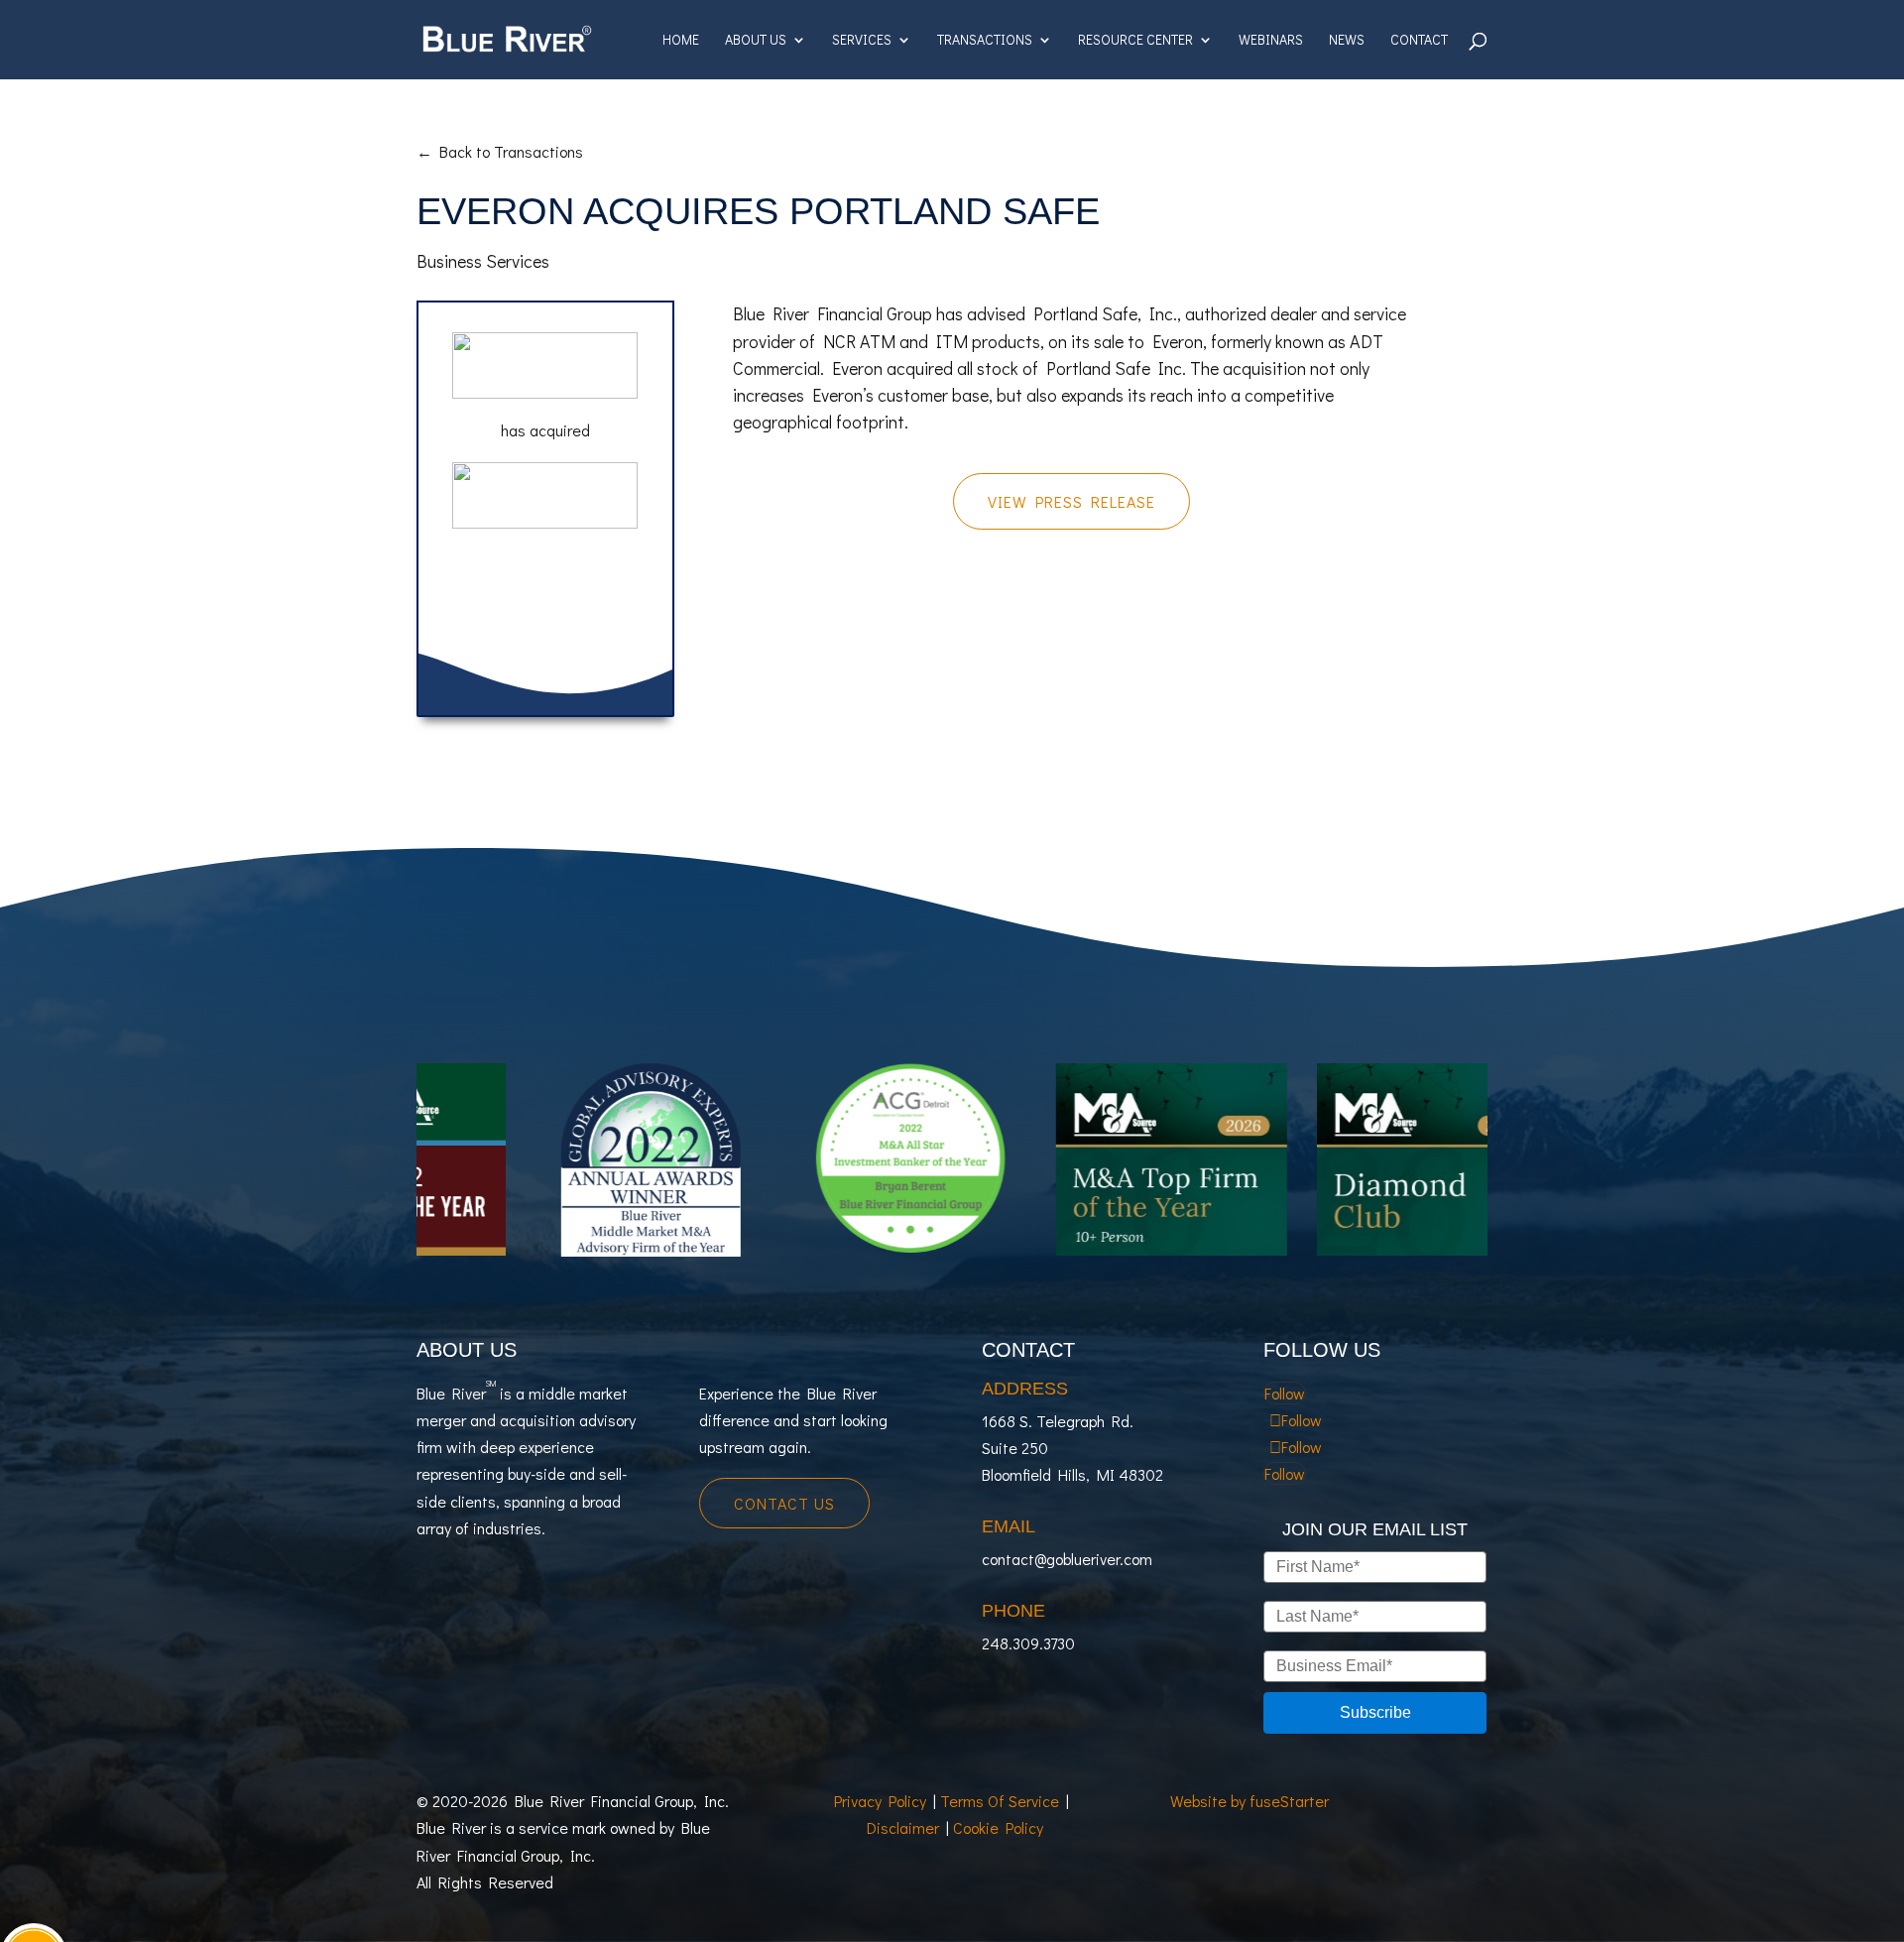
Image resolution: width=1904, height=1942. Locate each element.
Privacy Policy (880, 1801)
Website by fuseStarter (1249, 1801)
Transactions (985, 41)
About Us (756, 41)
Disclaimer (903, 1827)
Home (681, 41)
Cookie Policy (998, 1827)
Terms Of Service (1000, 1801)
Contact (1419, 41)
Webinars (1271, 41)
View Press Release (1071, 501)
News (1347, 41)
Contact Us (784, 1503)
